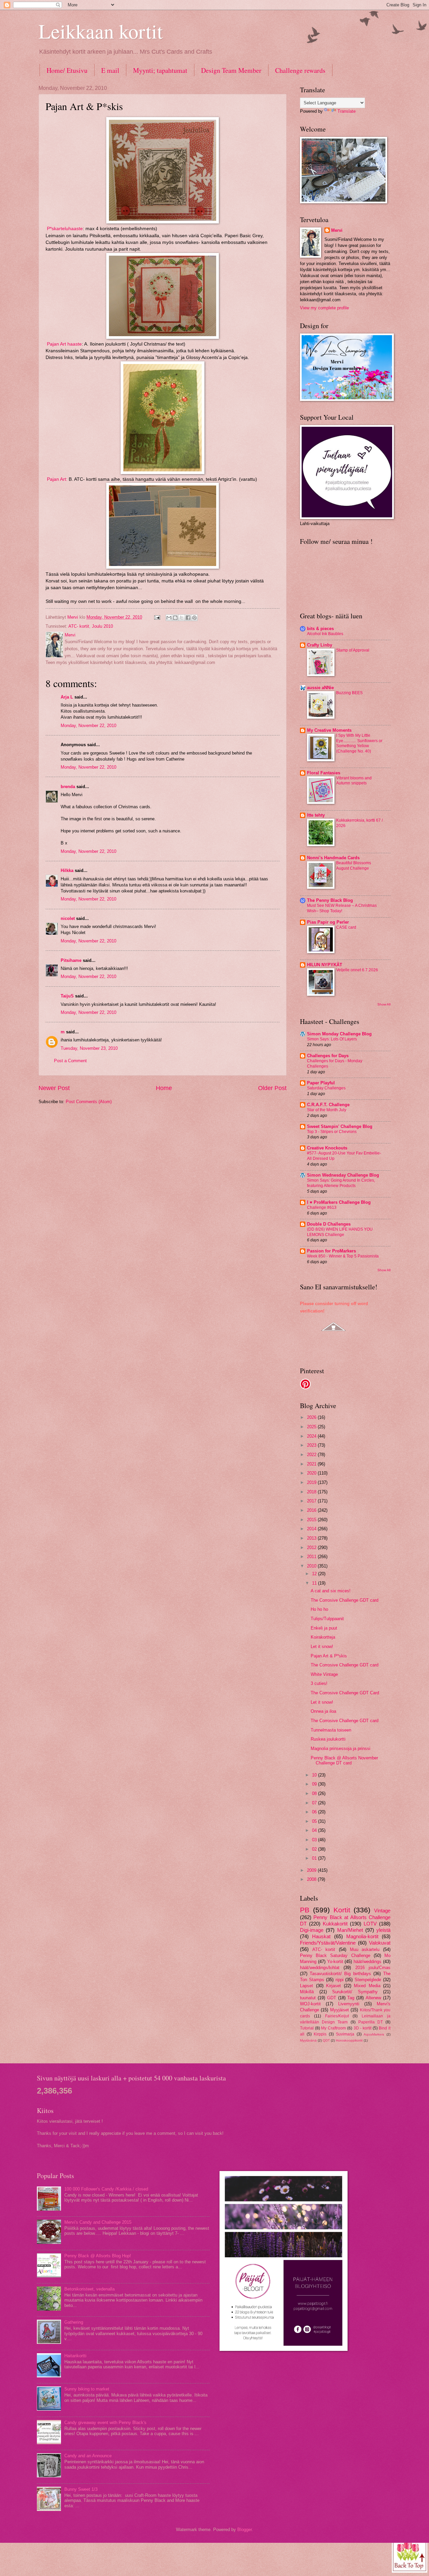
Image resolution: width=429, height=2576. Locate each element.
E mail (110, 70)
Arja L (67, 697)
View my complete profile (324, 308)
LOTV (370, 1924)
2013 (312, 1538)
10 (315, 1775)
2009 (312, 1870)
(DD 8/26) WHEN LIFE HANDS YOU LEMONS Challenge (340, 1232)
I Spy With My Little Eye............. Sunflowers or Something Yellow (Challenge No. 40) (359, 743)
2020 (312, 1473)
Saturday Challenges (326, 1088)
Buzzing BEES (349, 693)
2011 (312, 1557)
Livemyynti (349, 2004)
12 (315, 1574)
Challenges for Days (328, 1056)
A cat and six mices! (331, 1591)
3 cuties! (319, 1683)
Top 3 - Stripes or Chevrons (332, 1132)
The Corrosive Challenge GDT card (345, 1600)
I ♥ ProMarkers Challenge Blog (339, 1202)
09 (315, 1784)
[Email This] (169, 618)
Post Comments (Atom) (89, 1102)
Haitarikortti (75, 2356)
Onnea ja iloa (323, 1711)
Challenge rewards (300, 70)
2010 (312, 1566)
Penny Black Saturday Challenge (335, 1955)
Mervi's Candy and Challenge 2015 (98, 2222)
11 (315, 1583)
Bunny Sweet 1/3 (81, 2489)
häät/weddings (367, 1962)
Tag (351, 1998)
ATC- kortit (79, 626)
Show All (384, 1004)
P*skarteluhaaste (65, 229)
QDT (326, 2040)
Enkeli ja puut (324, 1628)
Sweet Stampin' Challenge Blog (340, 1126)
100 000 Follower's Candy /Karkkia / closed (106, 2189)
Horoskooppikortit (349, 2040)
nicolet (68, 918)
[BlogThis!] (175, 618)
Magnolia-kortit (362, 1936)
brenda (68, 787)
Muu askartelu (365, 1949)
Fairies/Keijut (337, 2016)
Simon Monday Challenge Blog (339, 1034)
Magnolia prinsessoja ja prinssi (341, 1748)
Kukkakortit (335, 1924)
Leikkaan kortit (101, 31)
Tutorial (307, 2028)
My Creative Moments (329, 730)
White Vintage (324, 1674)
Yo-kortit (335, 1962)
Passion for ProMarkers (331, 1251)
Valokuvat (380, 1943)
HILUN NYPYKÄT (325, 965)
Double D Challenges (329, 1224)
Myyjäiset (340, 2010)
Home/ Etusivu (67, 70)
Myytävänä (308, 2040)
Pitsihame (71, 960)
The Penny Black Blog (330, 900)
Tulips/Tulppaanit (327, 1619)
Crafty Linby (320, 645)
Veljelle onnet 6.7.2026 (357, 970)
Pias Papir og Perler (328, 922)
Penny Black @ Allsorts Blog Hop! (98, 2256)
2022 (312, 1455)
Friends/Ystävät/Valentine (328, 1943)
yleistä (383, 1930)
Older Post (272, 1088)
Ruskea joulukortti (328, 1739)
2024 (312, 1436)
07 (315, 1803)
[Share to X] (182, 618)
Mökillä (307, 1992)
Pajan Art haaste (64, 344)
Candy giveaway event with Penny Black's (105, 2423)
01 (315, 1858)
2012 (312, 1548)
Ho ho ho (319, 1609)
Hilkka (67, 870)
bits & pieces (320, 629)
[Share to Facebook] (188, 618)
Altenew (373, 1998)
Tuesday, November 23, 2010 (89, 1048)
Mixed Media (367, 1986)
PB (305, 1910)
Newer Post (54, 1088)
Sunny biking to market (87, 2389)
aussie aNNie (320, 688)
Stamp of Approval (353, 650)
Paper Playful (321, 1083)
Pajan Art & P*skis (329, 1656)
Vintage (382, 1911)
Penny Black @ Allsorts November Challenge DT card (344, 1760)
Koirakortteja (323, 1637)
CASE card (346, 927)
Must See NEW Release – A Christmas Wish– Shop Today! (342, 908)
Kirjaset (333, 1986)
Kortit (342, 1910)
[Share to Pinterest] (194, 618)
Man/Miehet (350, 1930)
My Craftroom (333, 2028)
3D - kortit (362, 2028)
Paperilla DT (371, 2022)
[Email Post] (157, 617)
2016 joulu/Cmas (373, 1968)
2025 (312, 1427)
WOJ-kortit (310, 2004)
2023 (312, 1445)
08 (315, 1793)
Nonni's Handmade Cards (333, 858)
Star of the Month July (327, 1110)
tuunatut (308, 1998)
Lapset (307, 1986)
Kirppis (320, 2034)
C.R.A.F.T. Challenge (328, 1105)
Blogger (244, 2530)
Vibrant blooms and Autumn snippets (354, 781)
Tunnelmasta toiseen (331, 1730)
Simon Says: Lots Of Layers (332, 1039)
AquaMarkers (374, 2034)
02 (315, 1849)
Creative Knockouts (327, 1148)
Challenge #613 (322, 1207)
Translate (347, 111)
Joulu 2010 (102, 626)
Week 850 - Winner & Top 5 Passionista (343, 1256)
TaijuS (67, 996)
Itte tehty (316, 815)
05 (315, 1821)
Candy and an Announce (88, 2456)
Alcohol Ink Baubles (325, 634)
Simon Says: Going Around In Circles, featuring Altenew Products (341, 1183)
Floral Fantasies (324, 773)
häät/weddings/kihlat (320, 1968)
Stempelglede (368, 1980)
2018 (312, 1492)
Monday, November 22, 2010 (88, 726)
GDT (332, 1998)
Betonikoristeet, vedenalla (89, 2289)
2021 (312, 1464)
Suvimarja (345, 2034)
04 (315, 1830)
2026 (312, 1417)
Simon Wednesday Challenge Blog (343, 1175)
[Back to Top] (410, 2555)
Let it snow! (322, 1646)
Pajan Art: (57, 479)
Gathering (74, 2322)
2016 (312, 1510)
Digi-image (312, 1930)
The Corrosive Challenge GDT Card (345, 1693)
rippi (340, 1980)
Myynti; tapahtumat (160, 70)
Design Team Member (231, 70)
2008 (312, 1879)
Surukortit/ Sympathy (355, 1992)
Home (164, 1088)
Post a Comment (70, 1061)
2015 (312, 1520)
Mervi (337, 230)
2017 (312, 1501)
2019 (312, 1482)
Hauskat (321, 1936)
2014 (312, 1529)
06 (315, 1812)
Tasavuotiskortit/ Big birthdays (340, 1974)
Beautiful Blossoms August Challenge (354, 866)
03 (315, 1840)
